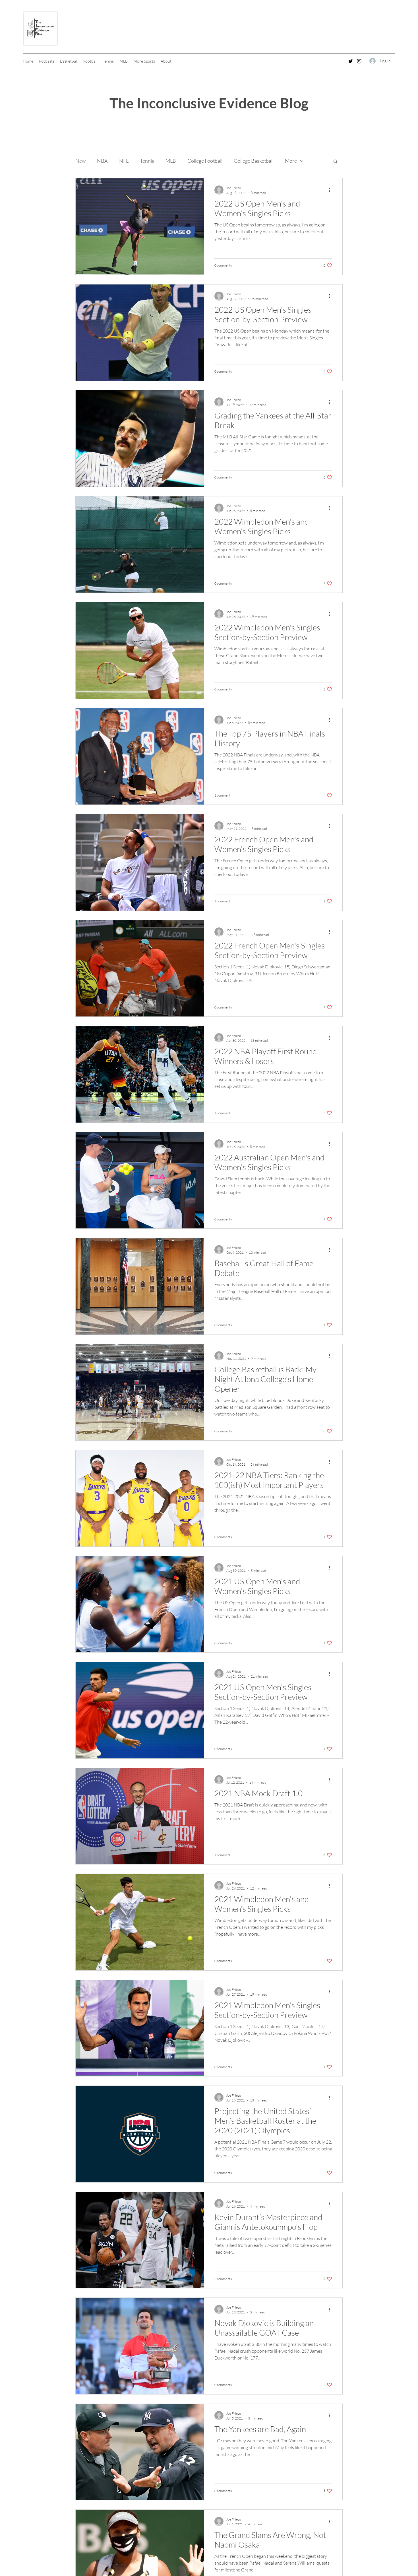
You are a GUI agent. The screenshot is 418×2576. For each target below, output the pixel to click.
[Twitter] (351, 61)
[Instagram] (359, 61)
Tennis (147, 161)
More (291, 161)
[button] (335, 162)
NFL (124, 161)
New (80, 161)
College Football (205, 161)
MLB (171, 161)
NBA (102, 161)
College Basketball (254, 161)
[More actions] (331, 190)
